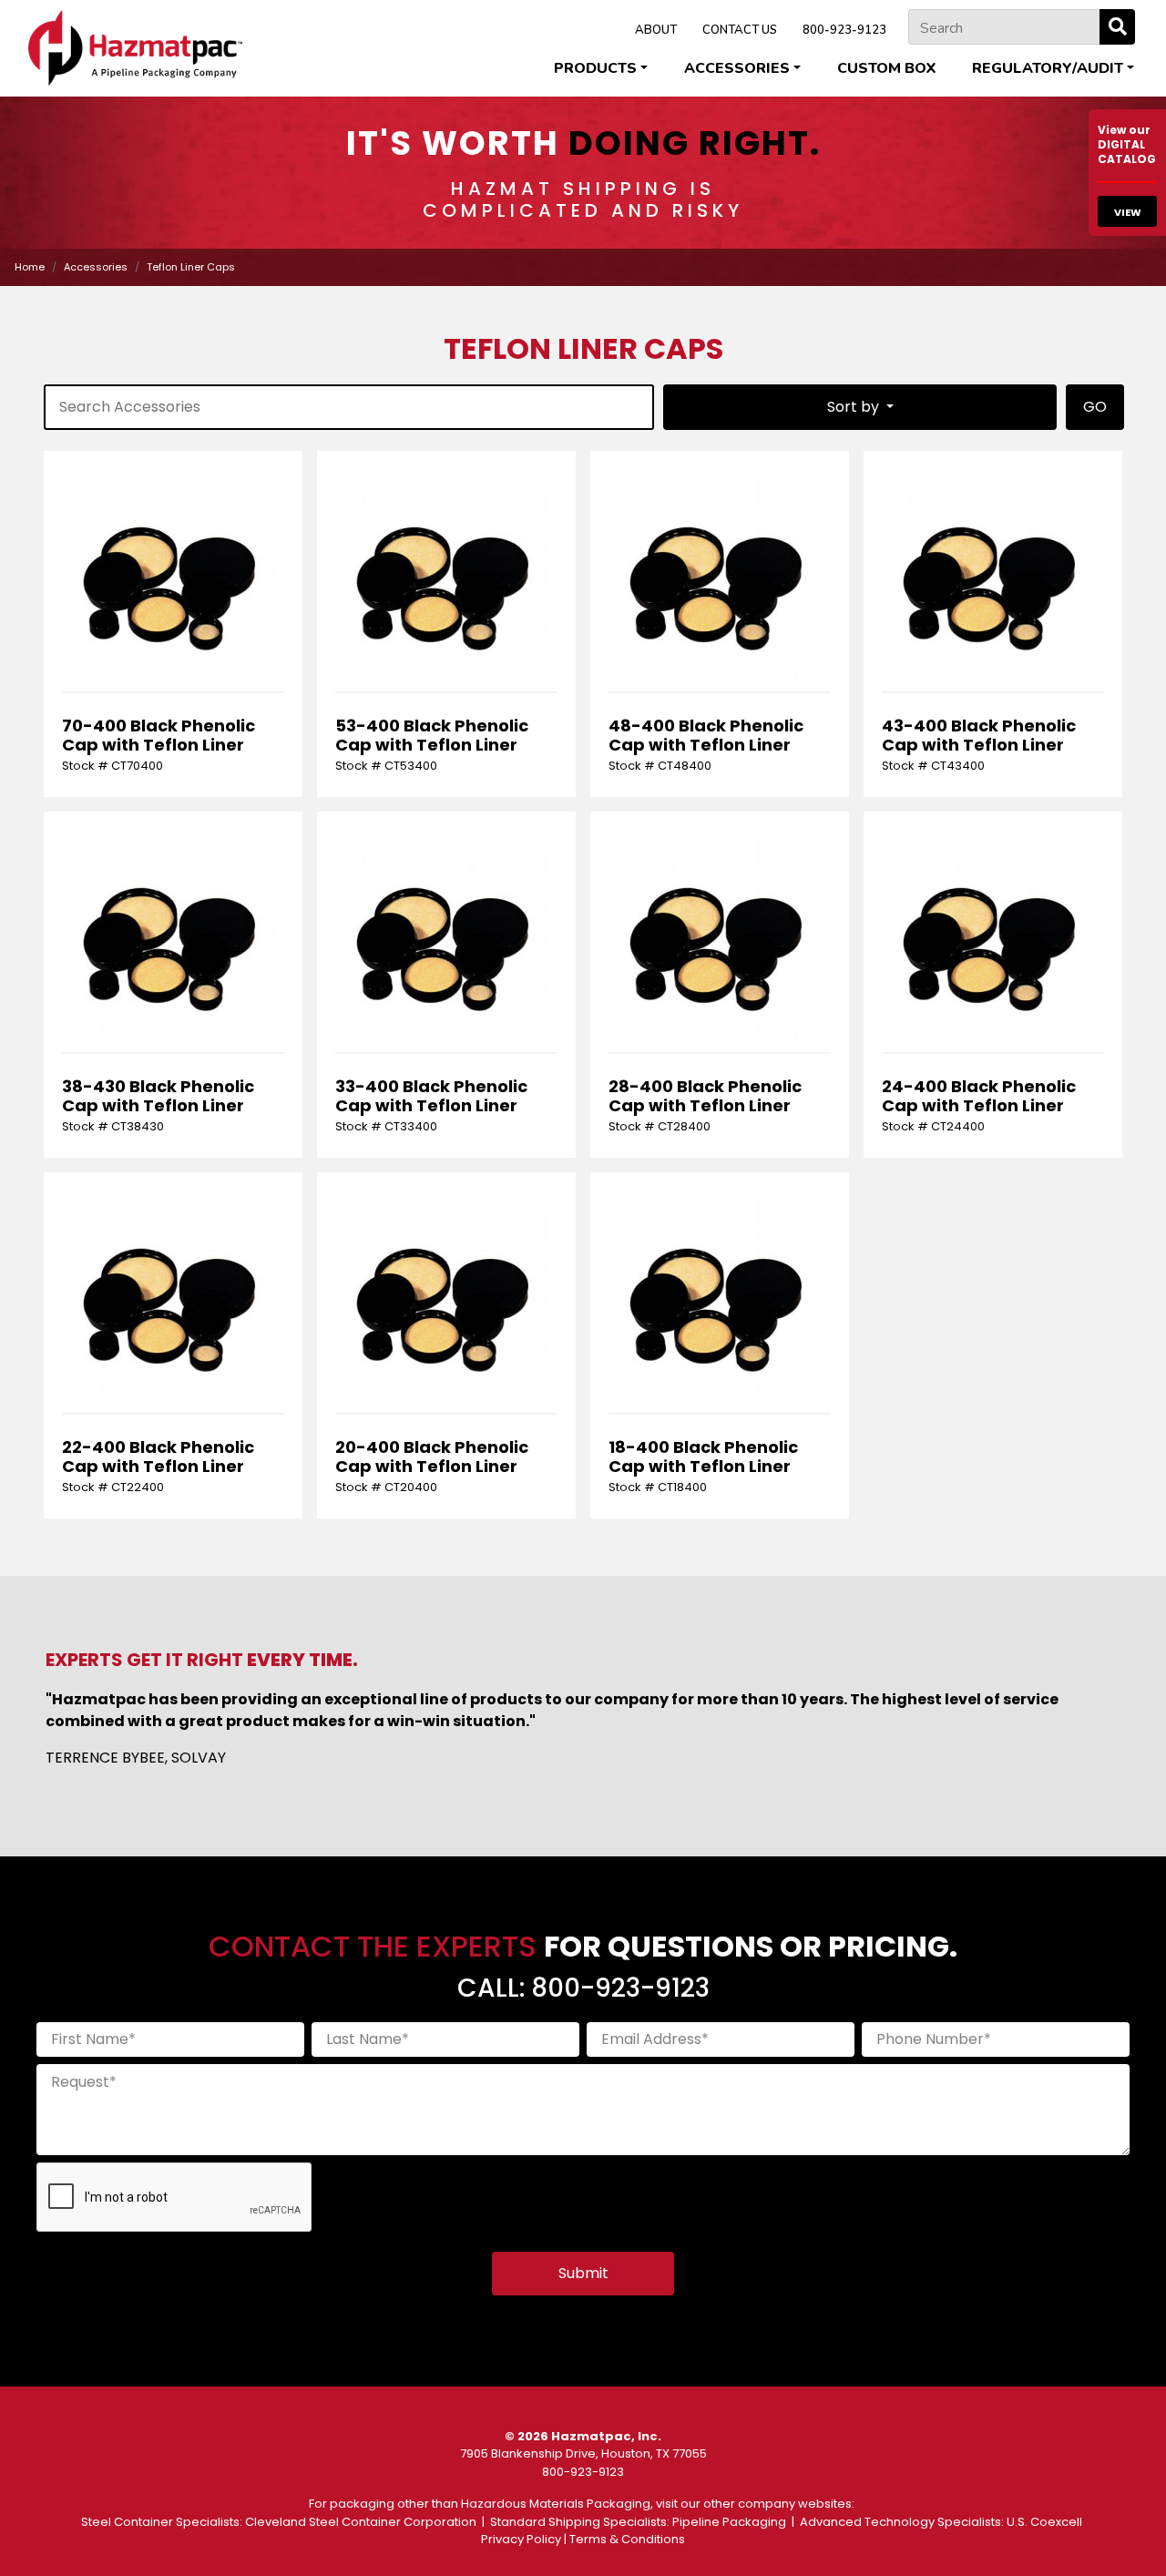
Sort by (855, 407)
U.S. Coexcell (1044, 2522)
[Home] (135, 48)
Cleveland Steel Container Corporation (361, 2522)
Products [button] (595, 68)
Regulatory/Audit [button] (1048, 68)
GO (1095, 407)
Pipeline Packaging (729, 2522)
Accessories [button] (737, 68)
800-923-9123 (844, 30)
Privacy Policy (521, 2539)
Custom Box (886, 68)
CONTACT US (740, 30)
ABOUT (656, 30)
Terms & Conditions (627, 2539)
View (1128, 212)
